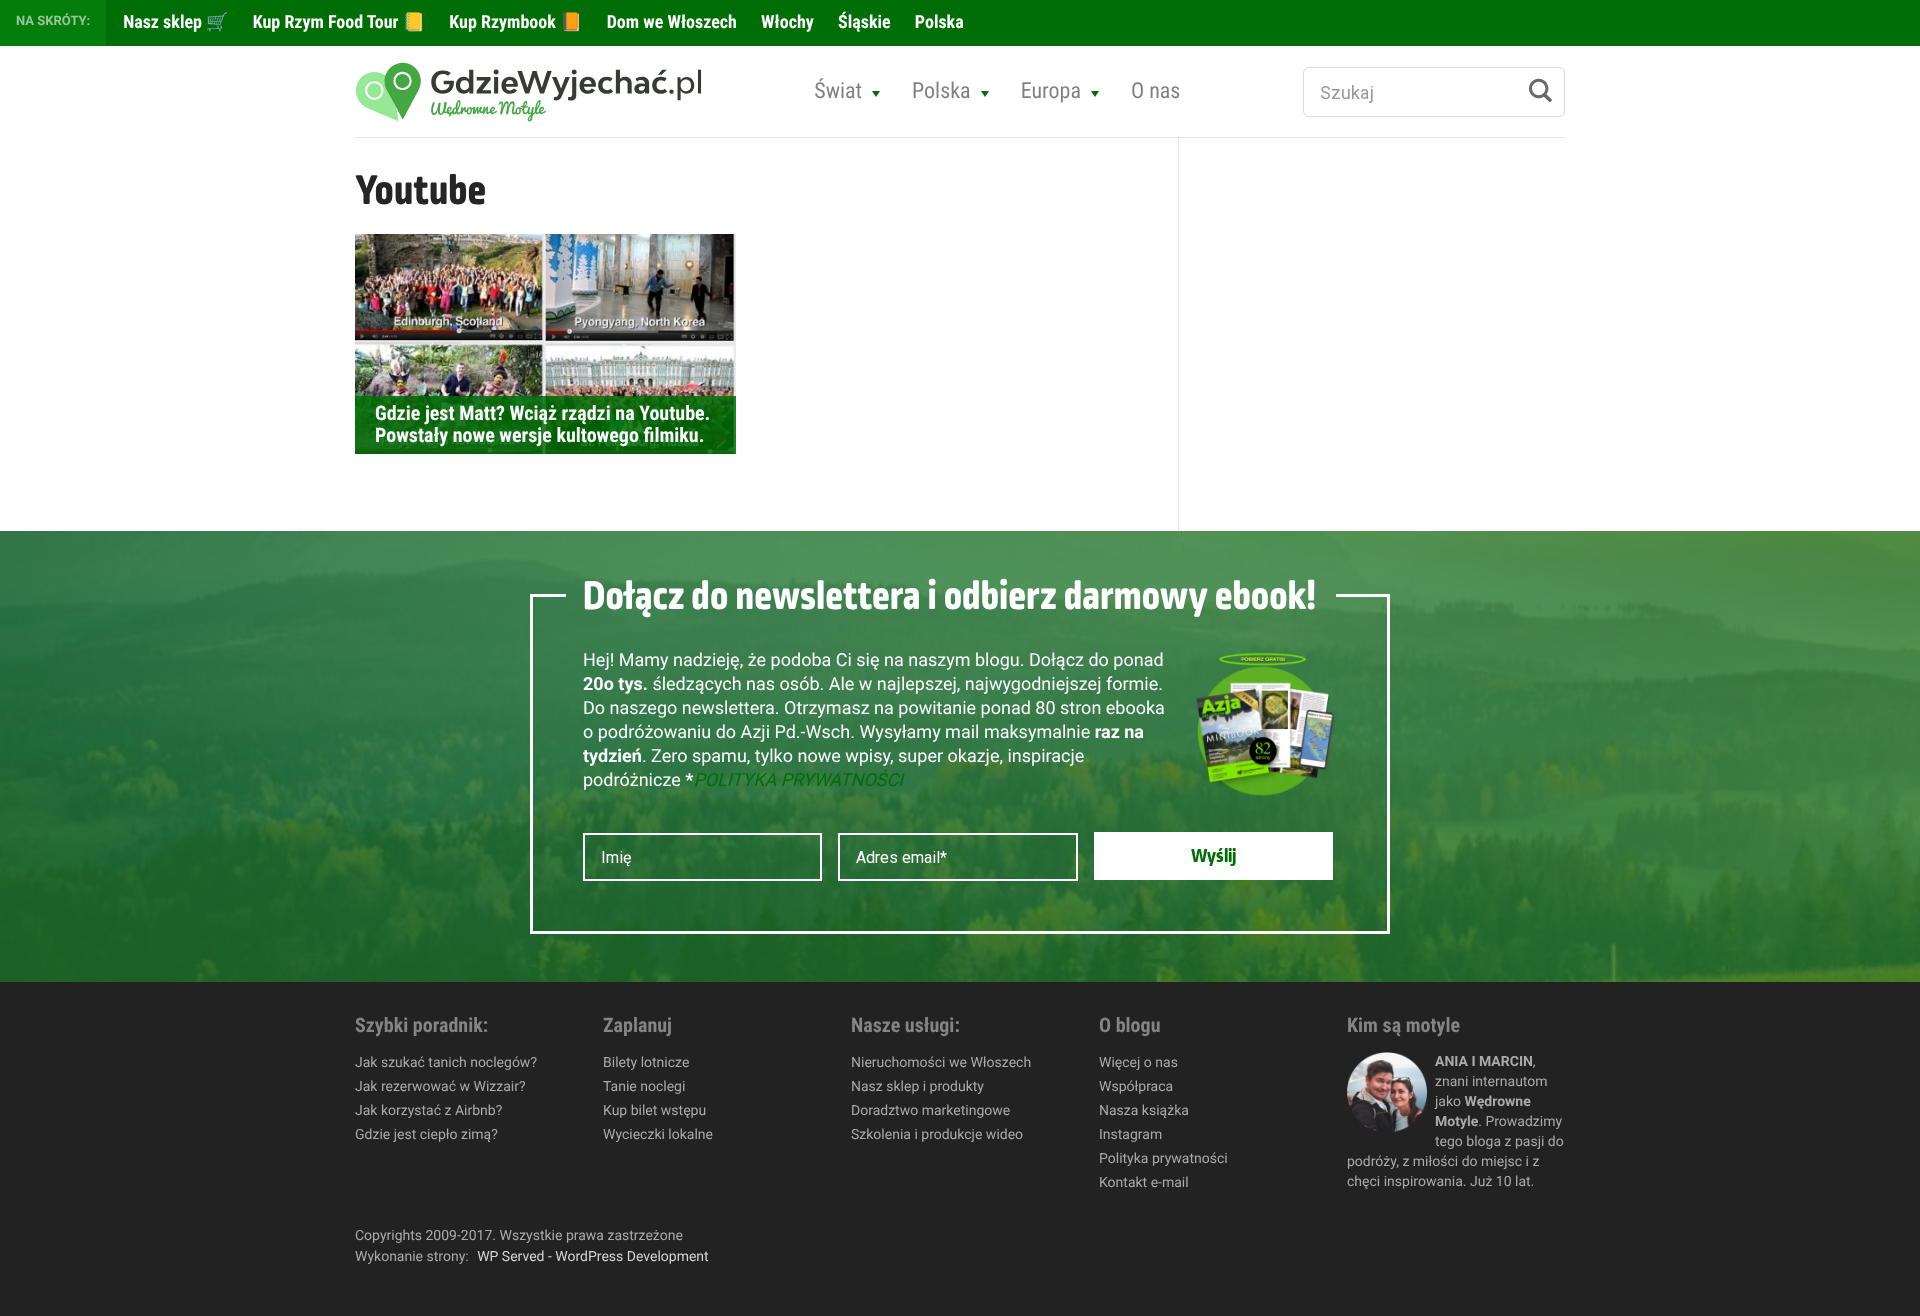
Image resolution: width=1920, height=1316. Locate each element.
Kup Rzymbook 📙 (513, 22)
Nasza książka (1144, 1111)
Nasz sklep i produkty (917, 1087)
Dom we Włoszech (670, 22)
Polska (937, 22)
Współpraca (1136, 1087)
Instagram (1130, 1135)
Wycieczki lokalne (658, 1135)
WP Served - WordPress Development (593, 1257)
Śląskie (862, 22)
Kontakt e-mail (1144, 1183)
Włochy (785, 22)
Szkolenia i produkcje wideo (937, 1135)
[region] (260, 1171)
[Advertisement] (1361, 476)
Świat (838, 91)
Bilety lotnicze (646, 1063)
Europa (1051, 91)
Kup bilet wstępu (654, 1111)
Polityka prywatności (1163, 1159)
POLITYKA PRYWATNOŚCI (798, 780)
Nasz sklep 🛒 (174, 22)
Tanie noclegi (644, 1087)
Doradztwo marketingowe (930, 1111)
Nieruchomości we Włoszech (941, 1063)
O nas (1156, 91)
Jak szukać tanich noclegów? (446, 1063)
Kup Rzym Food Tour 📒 (337, 22)
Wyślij (1213, 856)
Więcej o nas (1138, 1063)
